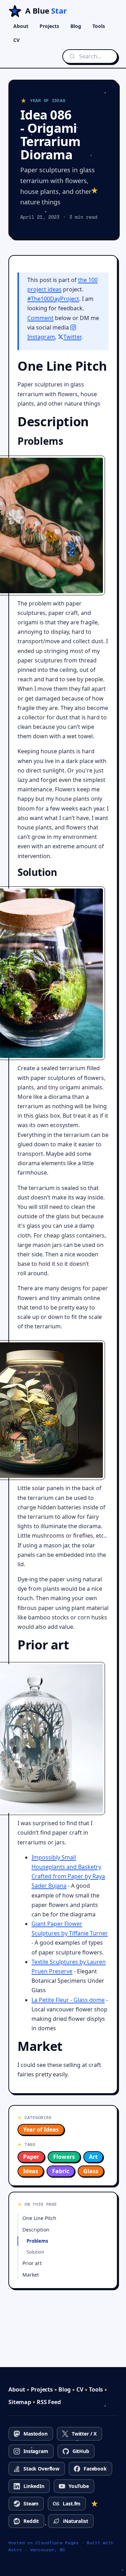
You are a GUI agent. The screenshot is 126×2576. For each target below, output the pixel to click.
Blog (76, 26)
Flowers (64, 2157)
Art (93, 2157)
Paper (31, 2157)
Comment (40, 318)
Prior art (32, 2263)
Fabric (61, 2171)
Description (36, 2230)
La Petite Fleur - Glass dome (68, 2000)
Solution (35, 2252)
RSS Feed (49, 2402)
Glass (91, 2171)
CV (16, 40)
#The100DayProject (53, 299)
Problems (37, 2241)
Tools (99, 26)
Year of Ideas (41, 2129)
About (21, 26)
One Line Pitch (39, 2218)
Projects (49, 26)
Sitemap (20, 2402)
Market (31, 2275)
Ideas (31, 2171)
